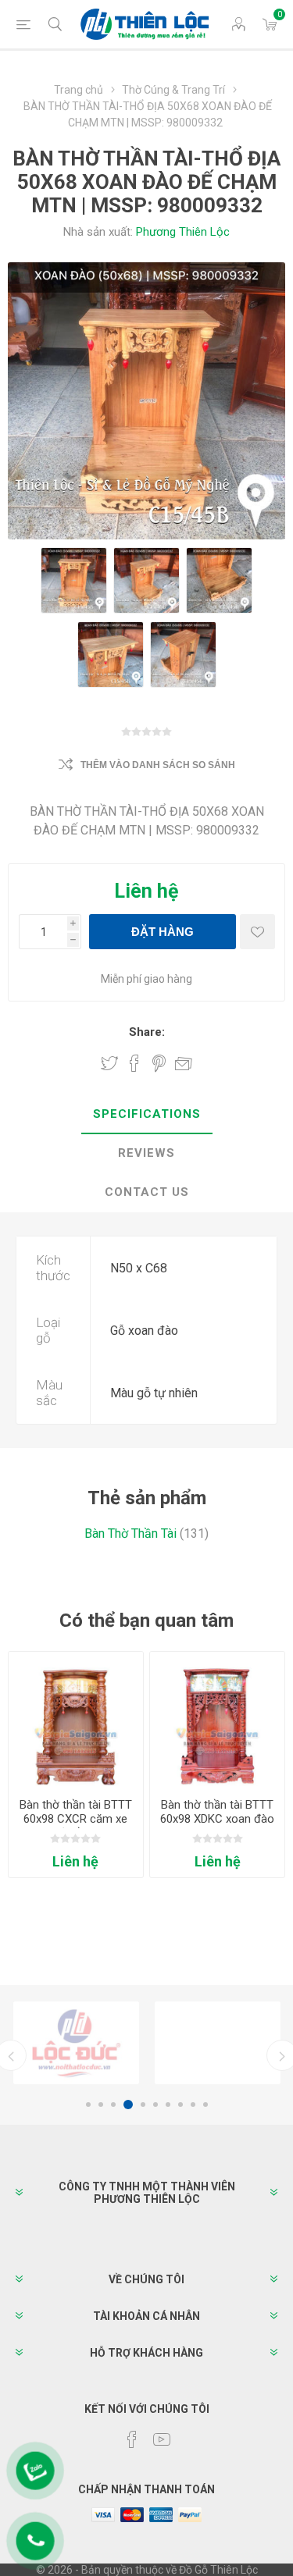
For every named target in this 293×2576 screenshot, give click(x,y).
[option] (76, 2043)
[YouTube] (162, 2439)
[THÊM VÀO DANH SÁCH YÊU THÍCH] (257, 932)
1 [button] (88, 2105)
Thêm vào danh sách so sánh (158, 765)
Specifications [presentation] (147, 1114)
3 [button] (113, 2105)
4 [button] (128, 2105)
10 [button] (205, 2105)
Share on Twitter (109, 1063)
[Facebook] (132, 2439)
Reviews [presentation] (146, 1153)
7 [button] (168, 2105)
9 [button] (193, 2105)
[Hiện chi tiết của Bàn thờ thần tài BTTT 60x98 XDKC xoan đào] (217, 1719)
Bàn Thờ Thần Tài (130, 1534)
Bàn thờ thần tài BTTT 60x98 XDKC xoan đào (217, 1812)
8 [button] (180, 2105)
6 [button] (155, 2105)
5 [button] (143, 2105)
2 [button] (101, 2105)
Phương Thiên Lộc (183, 232)
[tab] (146, 1115)
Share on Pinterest (159, 1063)
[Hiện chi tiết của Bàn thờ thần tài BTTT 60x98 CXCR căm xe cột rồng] (76, 1719)
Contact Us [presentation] (147, 1192)
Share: (147, 1032)
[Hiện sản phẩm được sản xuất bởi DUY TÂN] (218, 2043)
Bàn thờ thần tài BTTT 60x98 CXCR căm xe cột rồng (76, 1819)
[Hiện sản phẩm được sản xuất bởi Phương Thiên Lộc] (76, 2043)
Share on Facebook (134, 1063)
